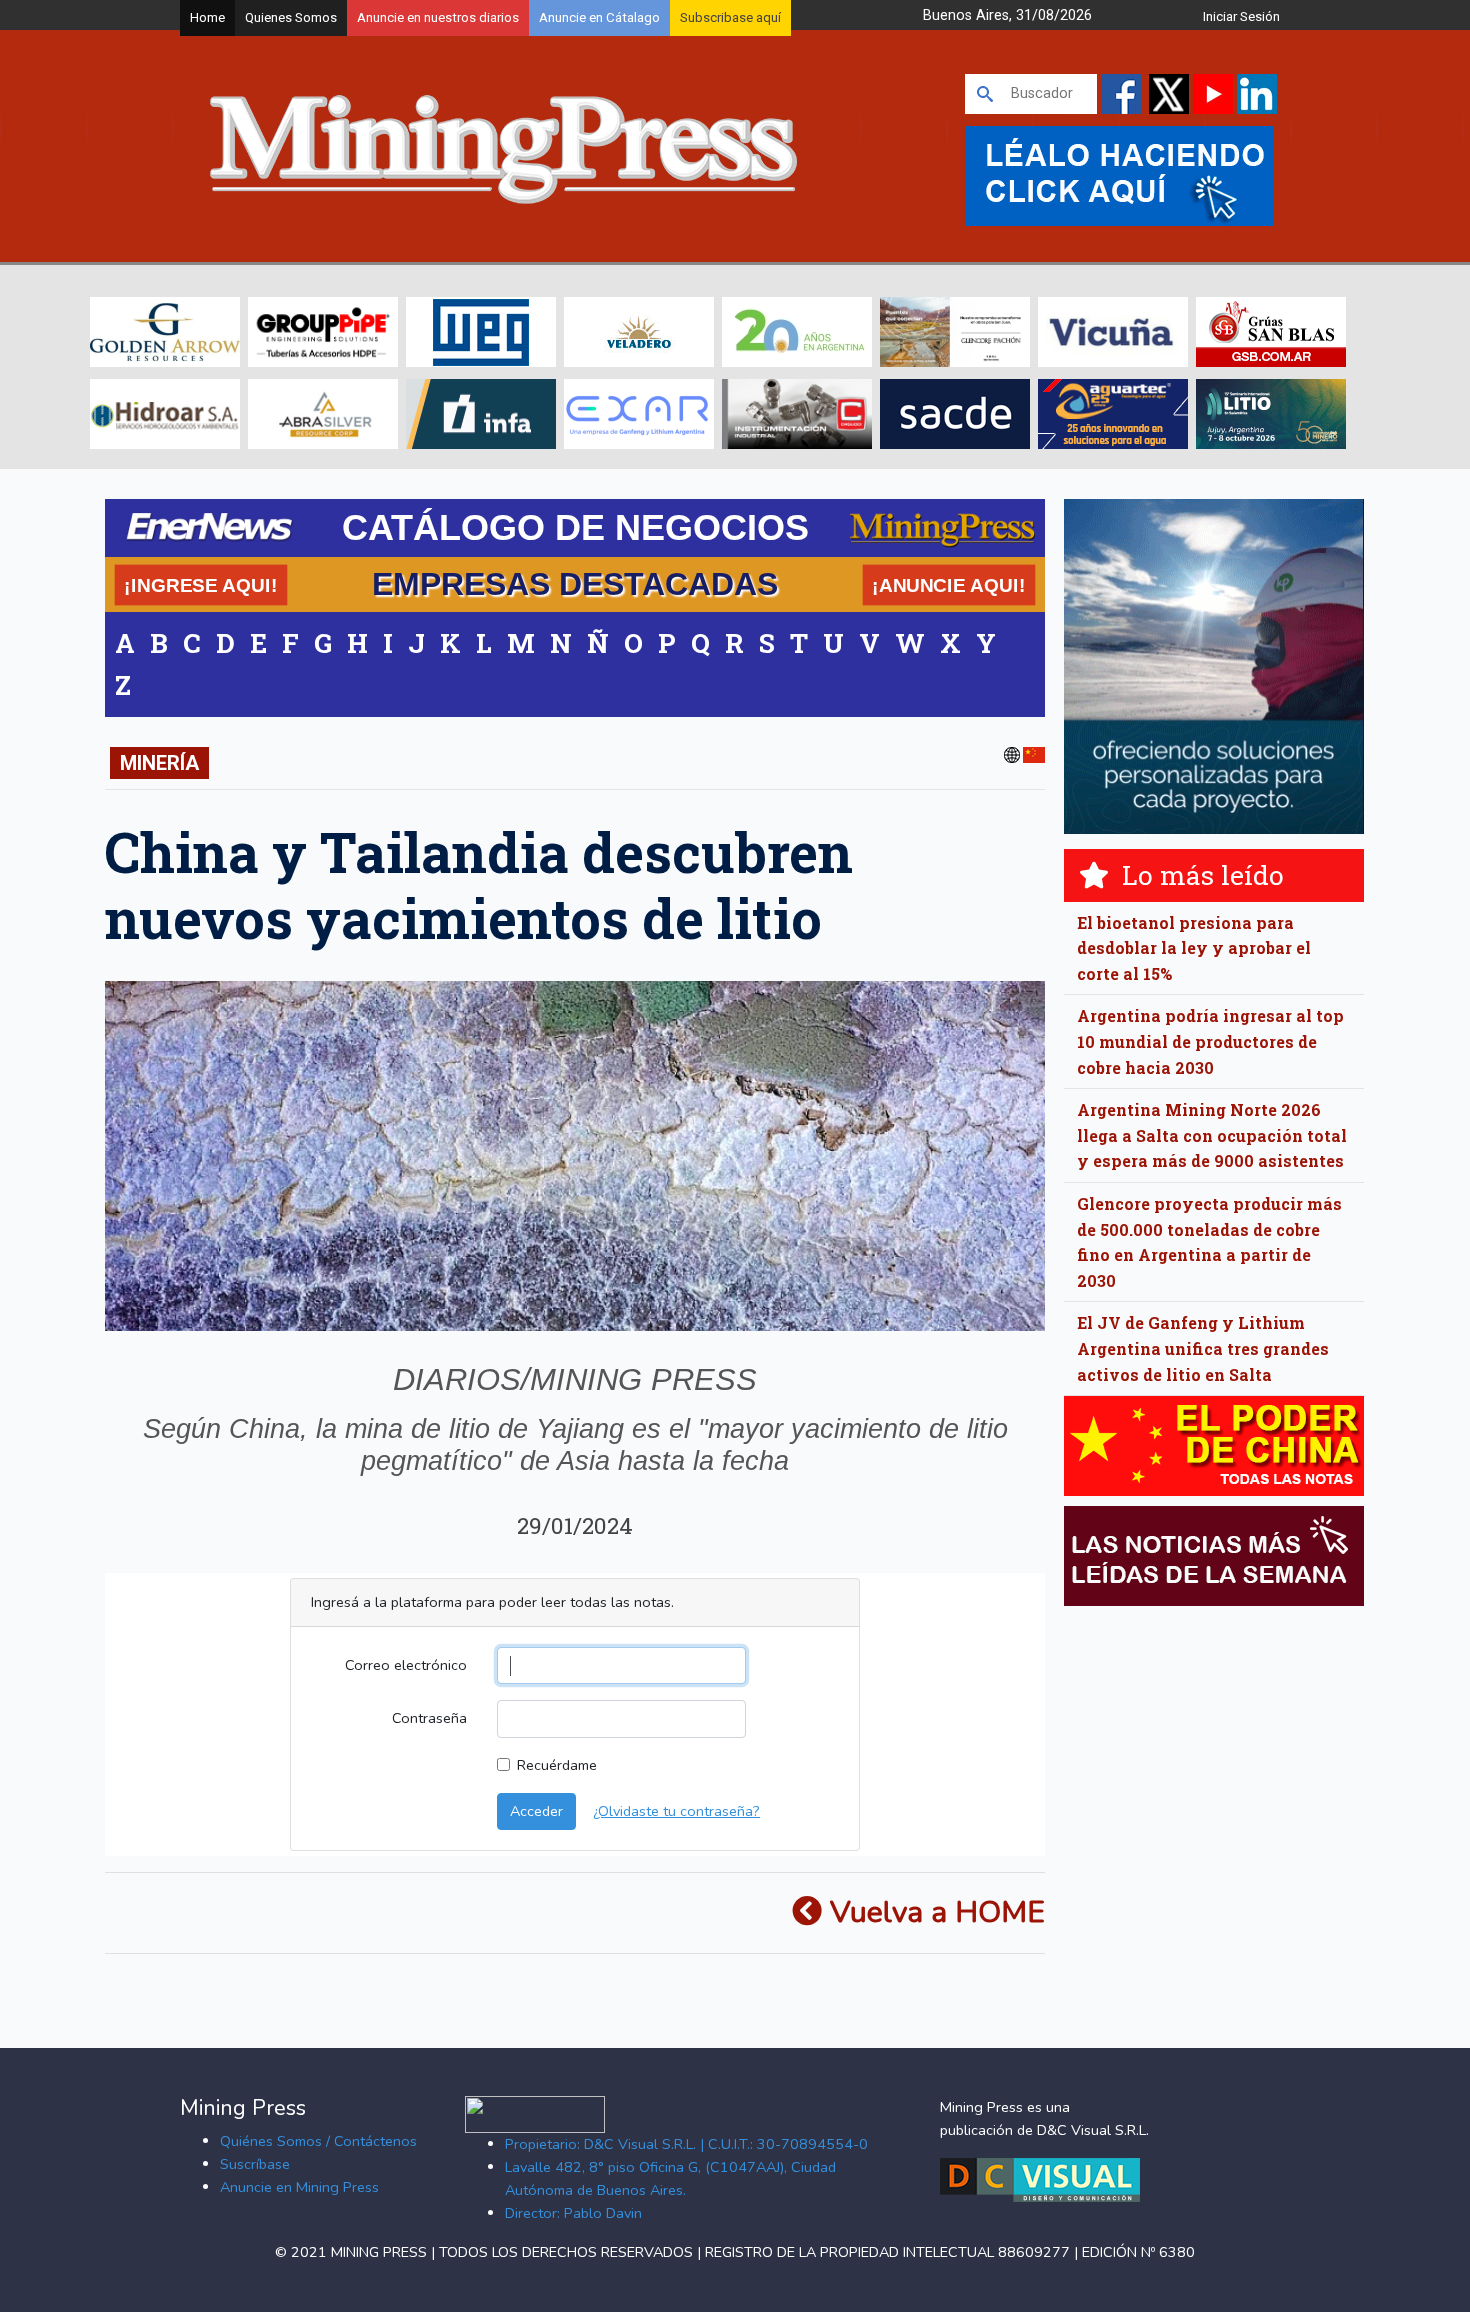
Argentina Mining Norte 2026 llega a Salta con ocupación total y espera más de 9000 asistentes (1212, 1135)
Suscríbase (255, 2164)
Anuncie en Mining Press (299, 2187)
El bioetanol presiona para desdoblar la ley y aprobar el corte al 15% (1194, 948)
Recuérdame (557, 1765)
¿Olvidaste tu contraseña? (676, 1811)
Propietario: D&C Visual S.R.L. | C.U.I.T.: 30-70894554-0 (686, 2144)
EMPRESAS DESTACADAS (575, 584)
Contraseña (429, 1718)
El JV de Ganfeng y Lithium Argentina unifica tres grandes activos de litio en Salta (1203, 1348)
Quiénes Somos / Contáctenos (318, 2141)
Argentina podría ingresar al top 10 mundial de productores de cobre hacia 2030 (1210, 1041)
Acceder (536, 1811)
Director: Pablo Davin (573, 2213)
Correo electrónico (406, 1665)
